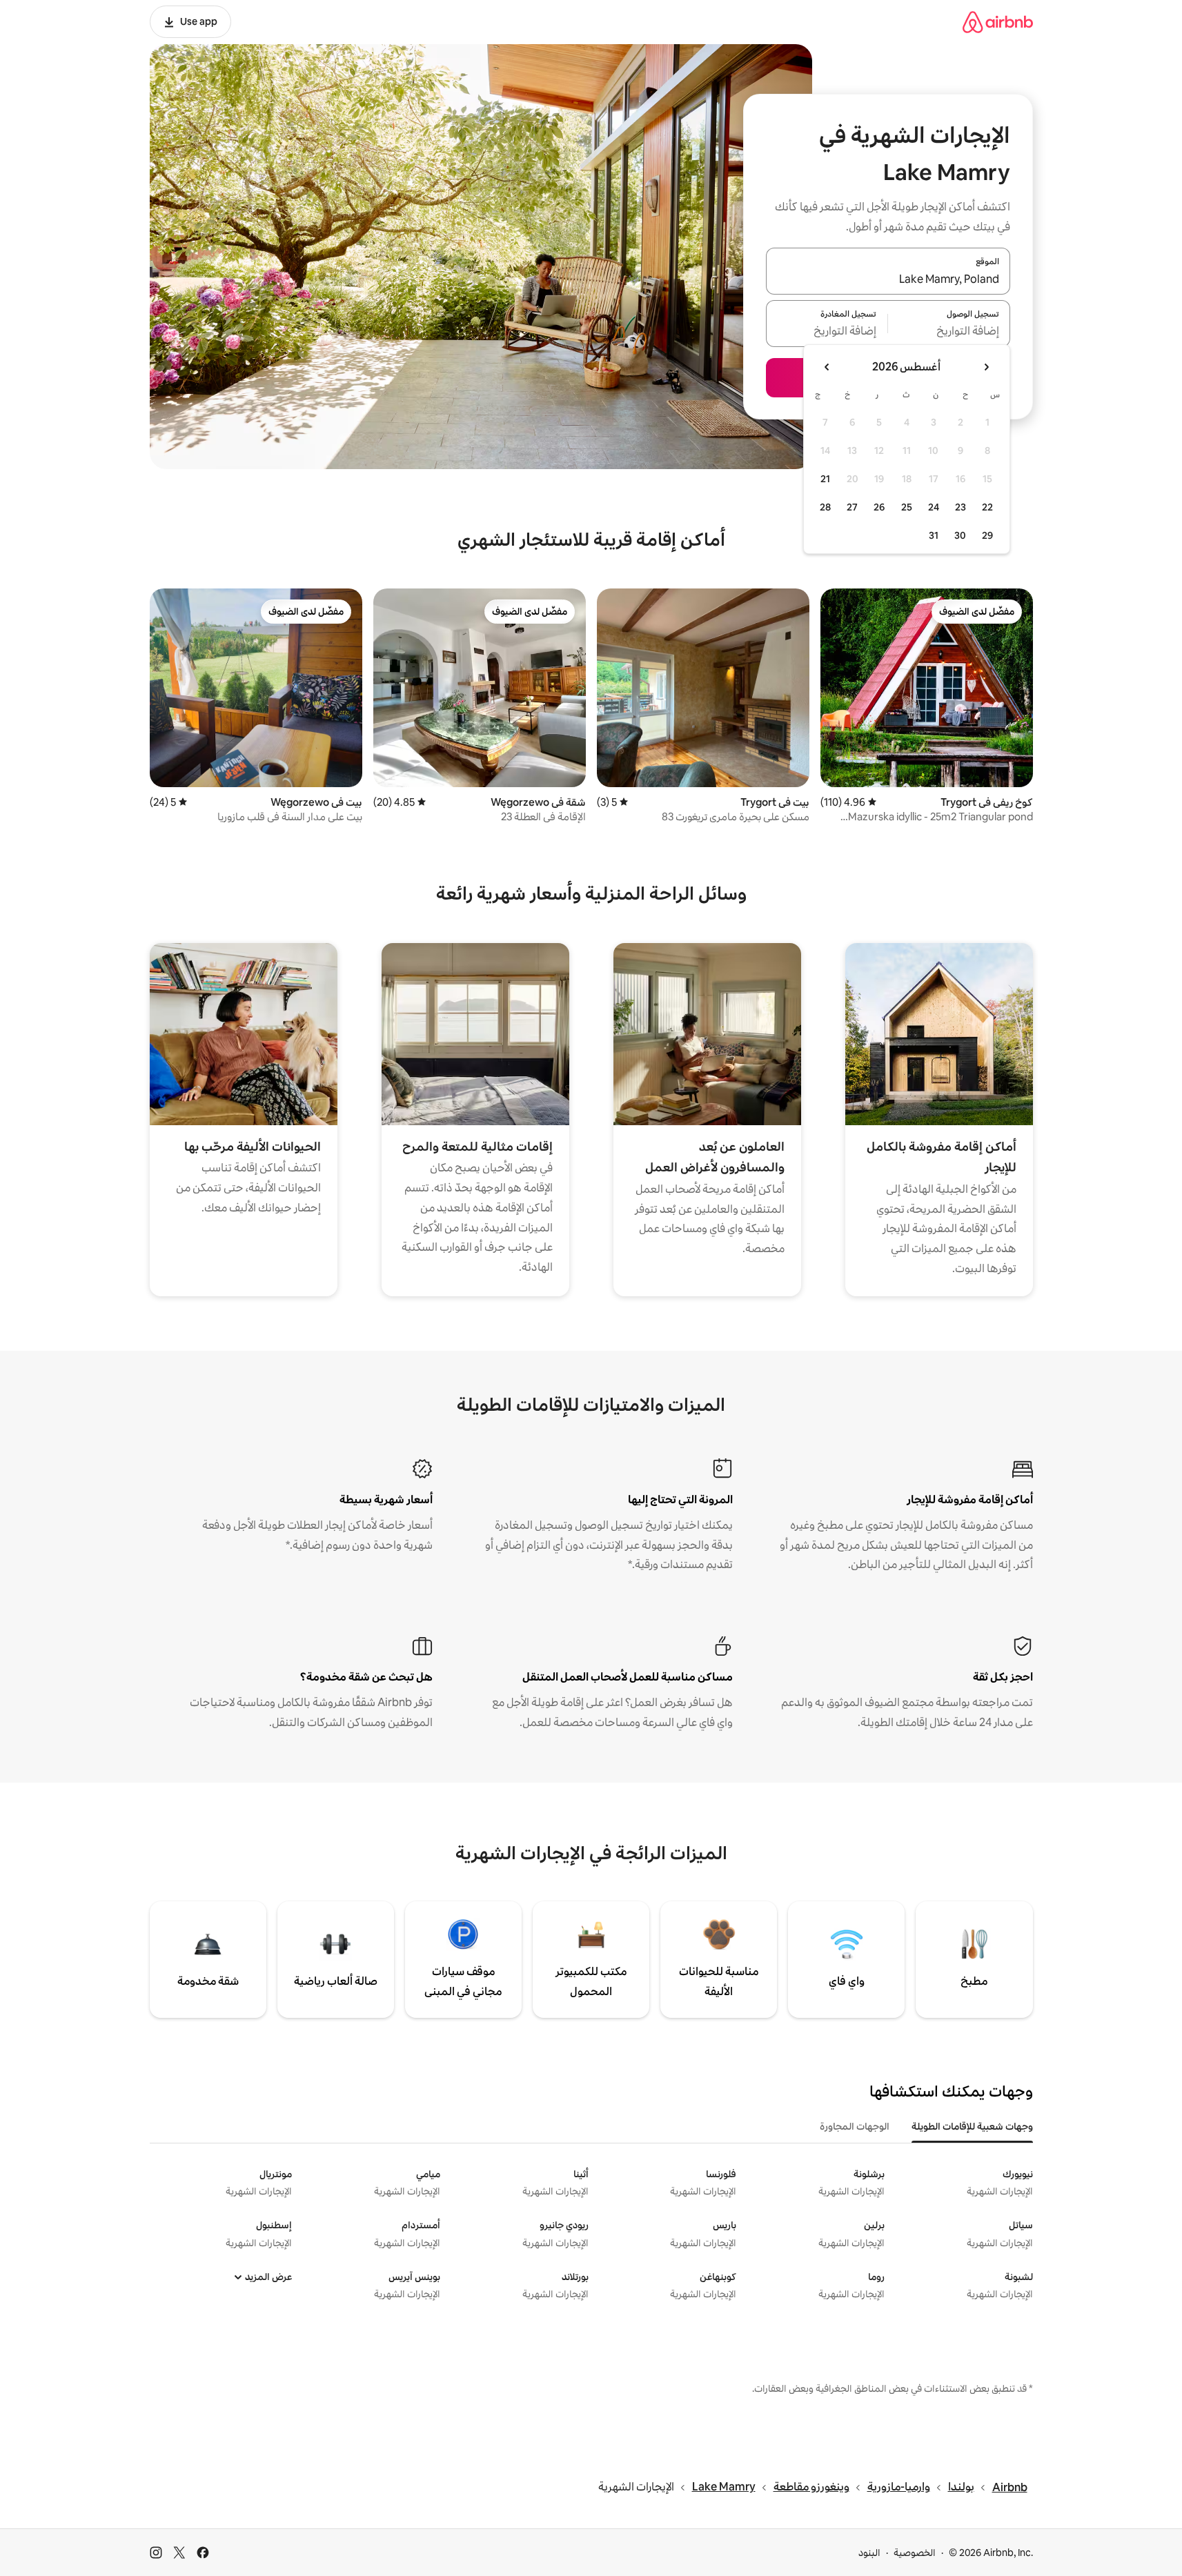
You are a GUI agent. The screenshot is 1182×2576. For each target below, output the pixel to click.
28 (825, 507)
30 (960, 535)
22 (987, 507)
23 (961, 507)
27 (852, 507)
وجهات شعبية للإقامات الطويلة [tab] (972, 2126)
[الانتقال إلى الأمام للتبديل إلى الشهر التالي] (827, 367)
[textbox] (949, 332)
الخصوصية (915, 2553)
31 (934, 535)
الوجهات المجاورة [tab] (855, 2126)
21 (825, 479)
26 (879, 507)
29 (987, 535)
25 (907, 507)
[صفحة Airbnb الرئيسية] (998, 22)
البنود (869, 2553)
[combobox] (888, 279)
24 (934, 507)
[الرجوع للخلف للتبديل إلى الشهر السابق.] (986, 367)
